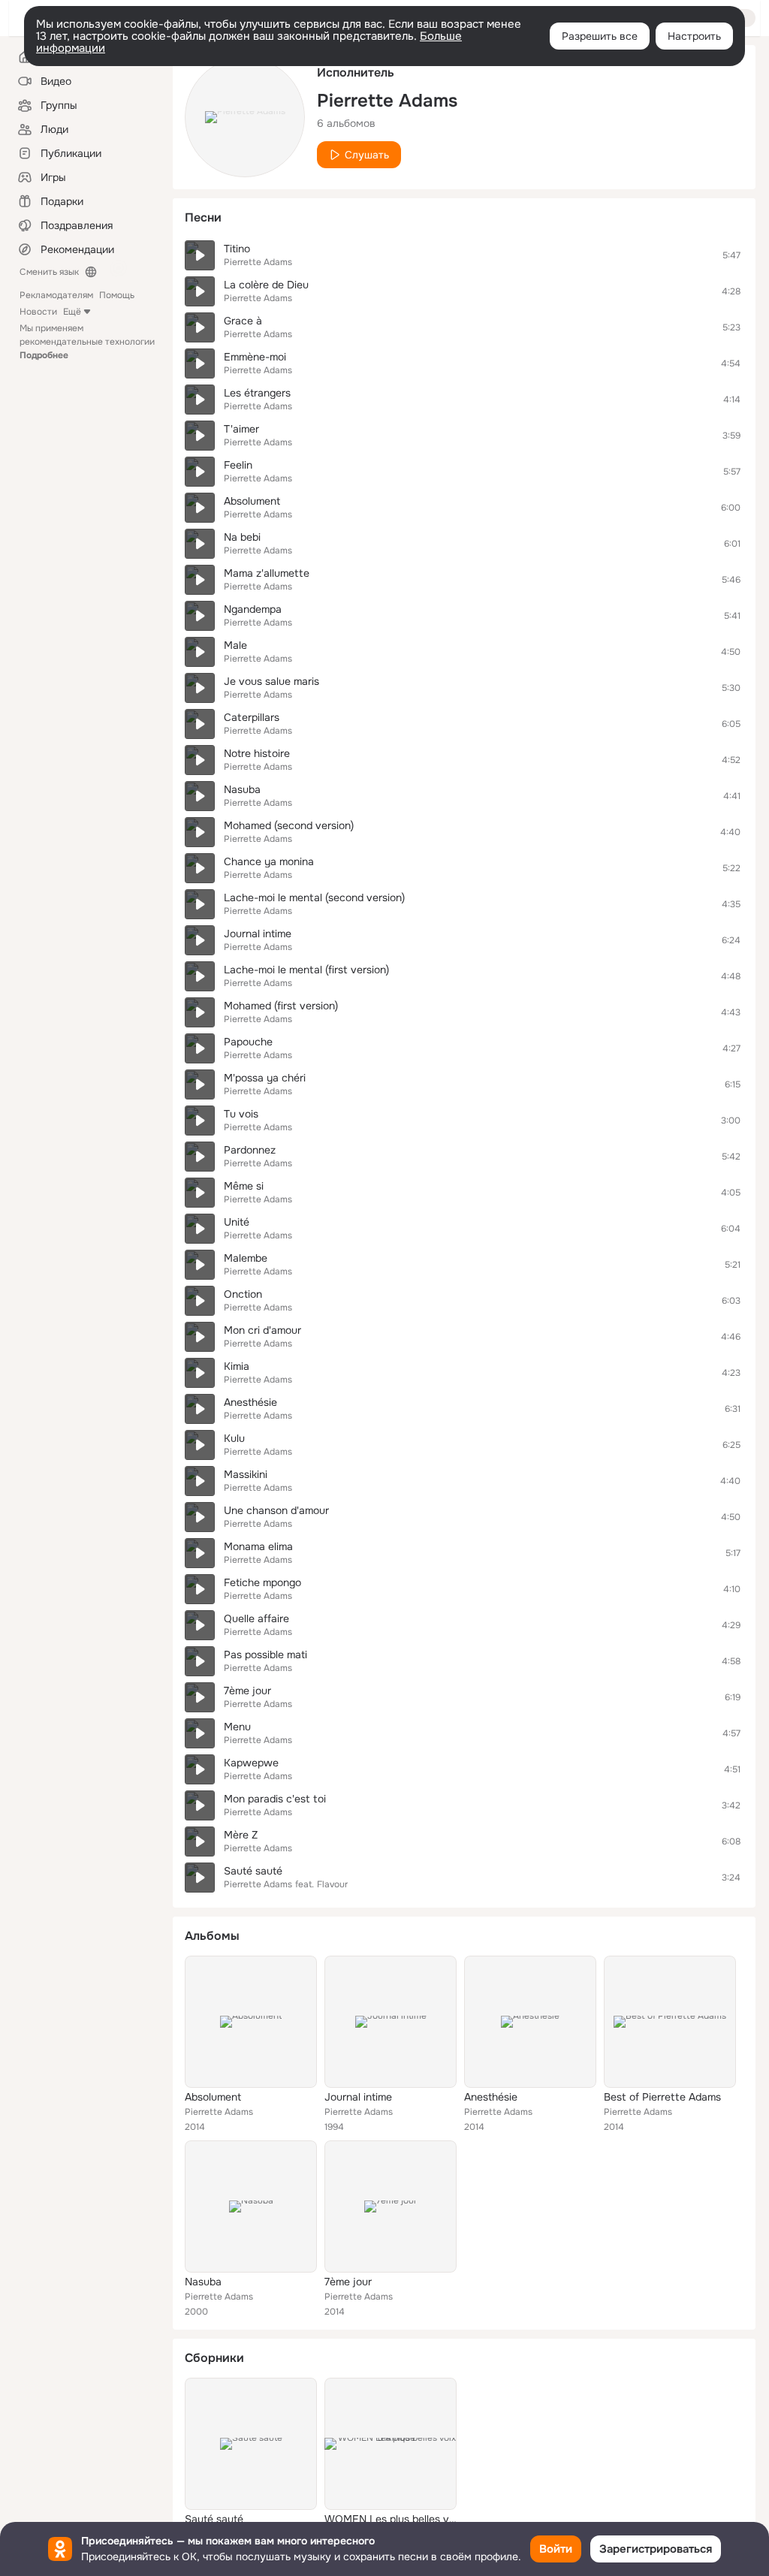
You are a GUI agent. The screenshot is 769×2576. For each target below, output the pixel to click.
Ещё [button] (72, 312)
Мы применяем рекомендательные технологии (87, 342)
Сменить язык (49, 272)
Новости (38, 312)
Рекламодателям (56, 295)
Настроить (694, 36)
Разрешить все (600, 36)
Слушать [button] (367, 155)
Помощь (117, 295)
